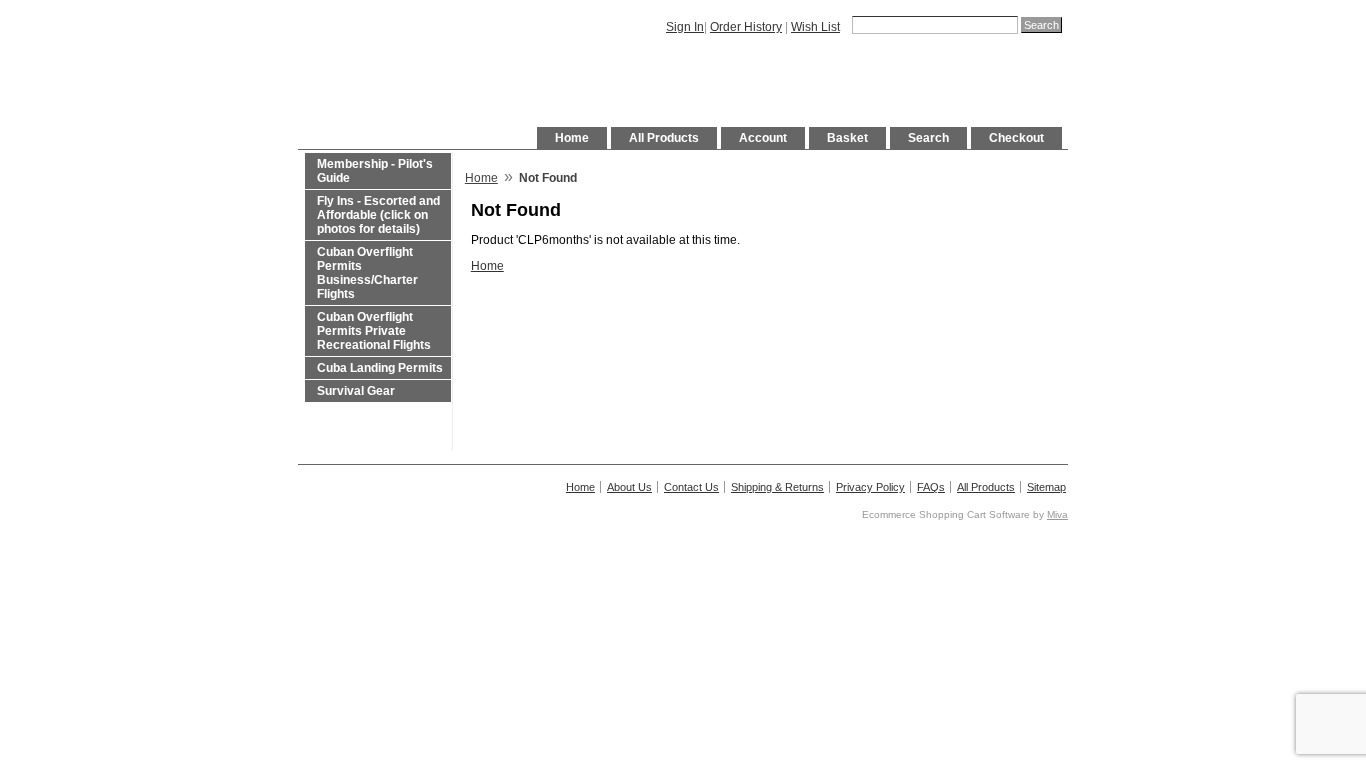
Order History (746, 27)
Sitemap (1046, 487)
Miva (1057, 514)
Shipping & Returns (777, 487)
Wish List (815, 27)
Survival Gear (356, 391)
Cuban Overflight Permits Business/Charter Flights (367, 273)
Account (763, 138)
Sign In (685, 27)
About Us (629, 487)
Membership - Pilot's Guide (375, 171)
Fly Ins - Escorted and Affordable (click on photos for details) (378, 215)
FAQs (931, 487)
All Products (664, 138)
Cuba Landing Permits (380, 368)
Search (928, 138)
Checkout (1016, 138)
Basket (847, 138)
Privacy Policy (870, 487)
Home (572, 138)
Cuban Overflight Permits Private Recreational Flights (374, 331)
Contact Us (691, 487)
